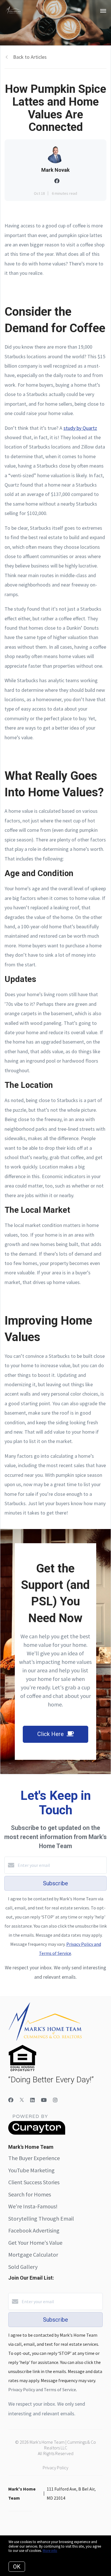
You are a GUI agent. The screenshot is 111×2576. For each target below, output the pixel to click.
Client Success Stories (34, 2182)
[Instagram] (55, 2100)
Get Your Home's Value (35, 2243)
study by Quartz (80, 428)
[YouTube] (44, 2100)
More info (50, 2551)
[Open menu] (103, 11)
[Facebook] (11, 2100)
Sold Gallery (23, 2267)
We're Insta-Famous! (33, 2206)
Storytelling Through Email (41, 2218)
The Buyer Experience (34, 2158)
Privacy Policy (55, 2468)
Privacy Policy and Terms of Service (42, 2389)
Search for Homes (30, 2194)
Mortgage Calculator (33, 2254)
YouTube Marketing (31, 2170)
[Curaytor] (37, 2133)
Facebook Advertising (34, 2230)
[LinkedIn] (32, 2100)
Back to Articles (30, 57)
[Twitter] (22, 2100)
